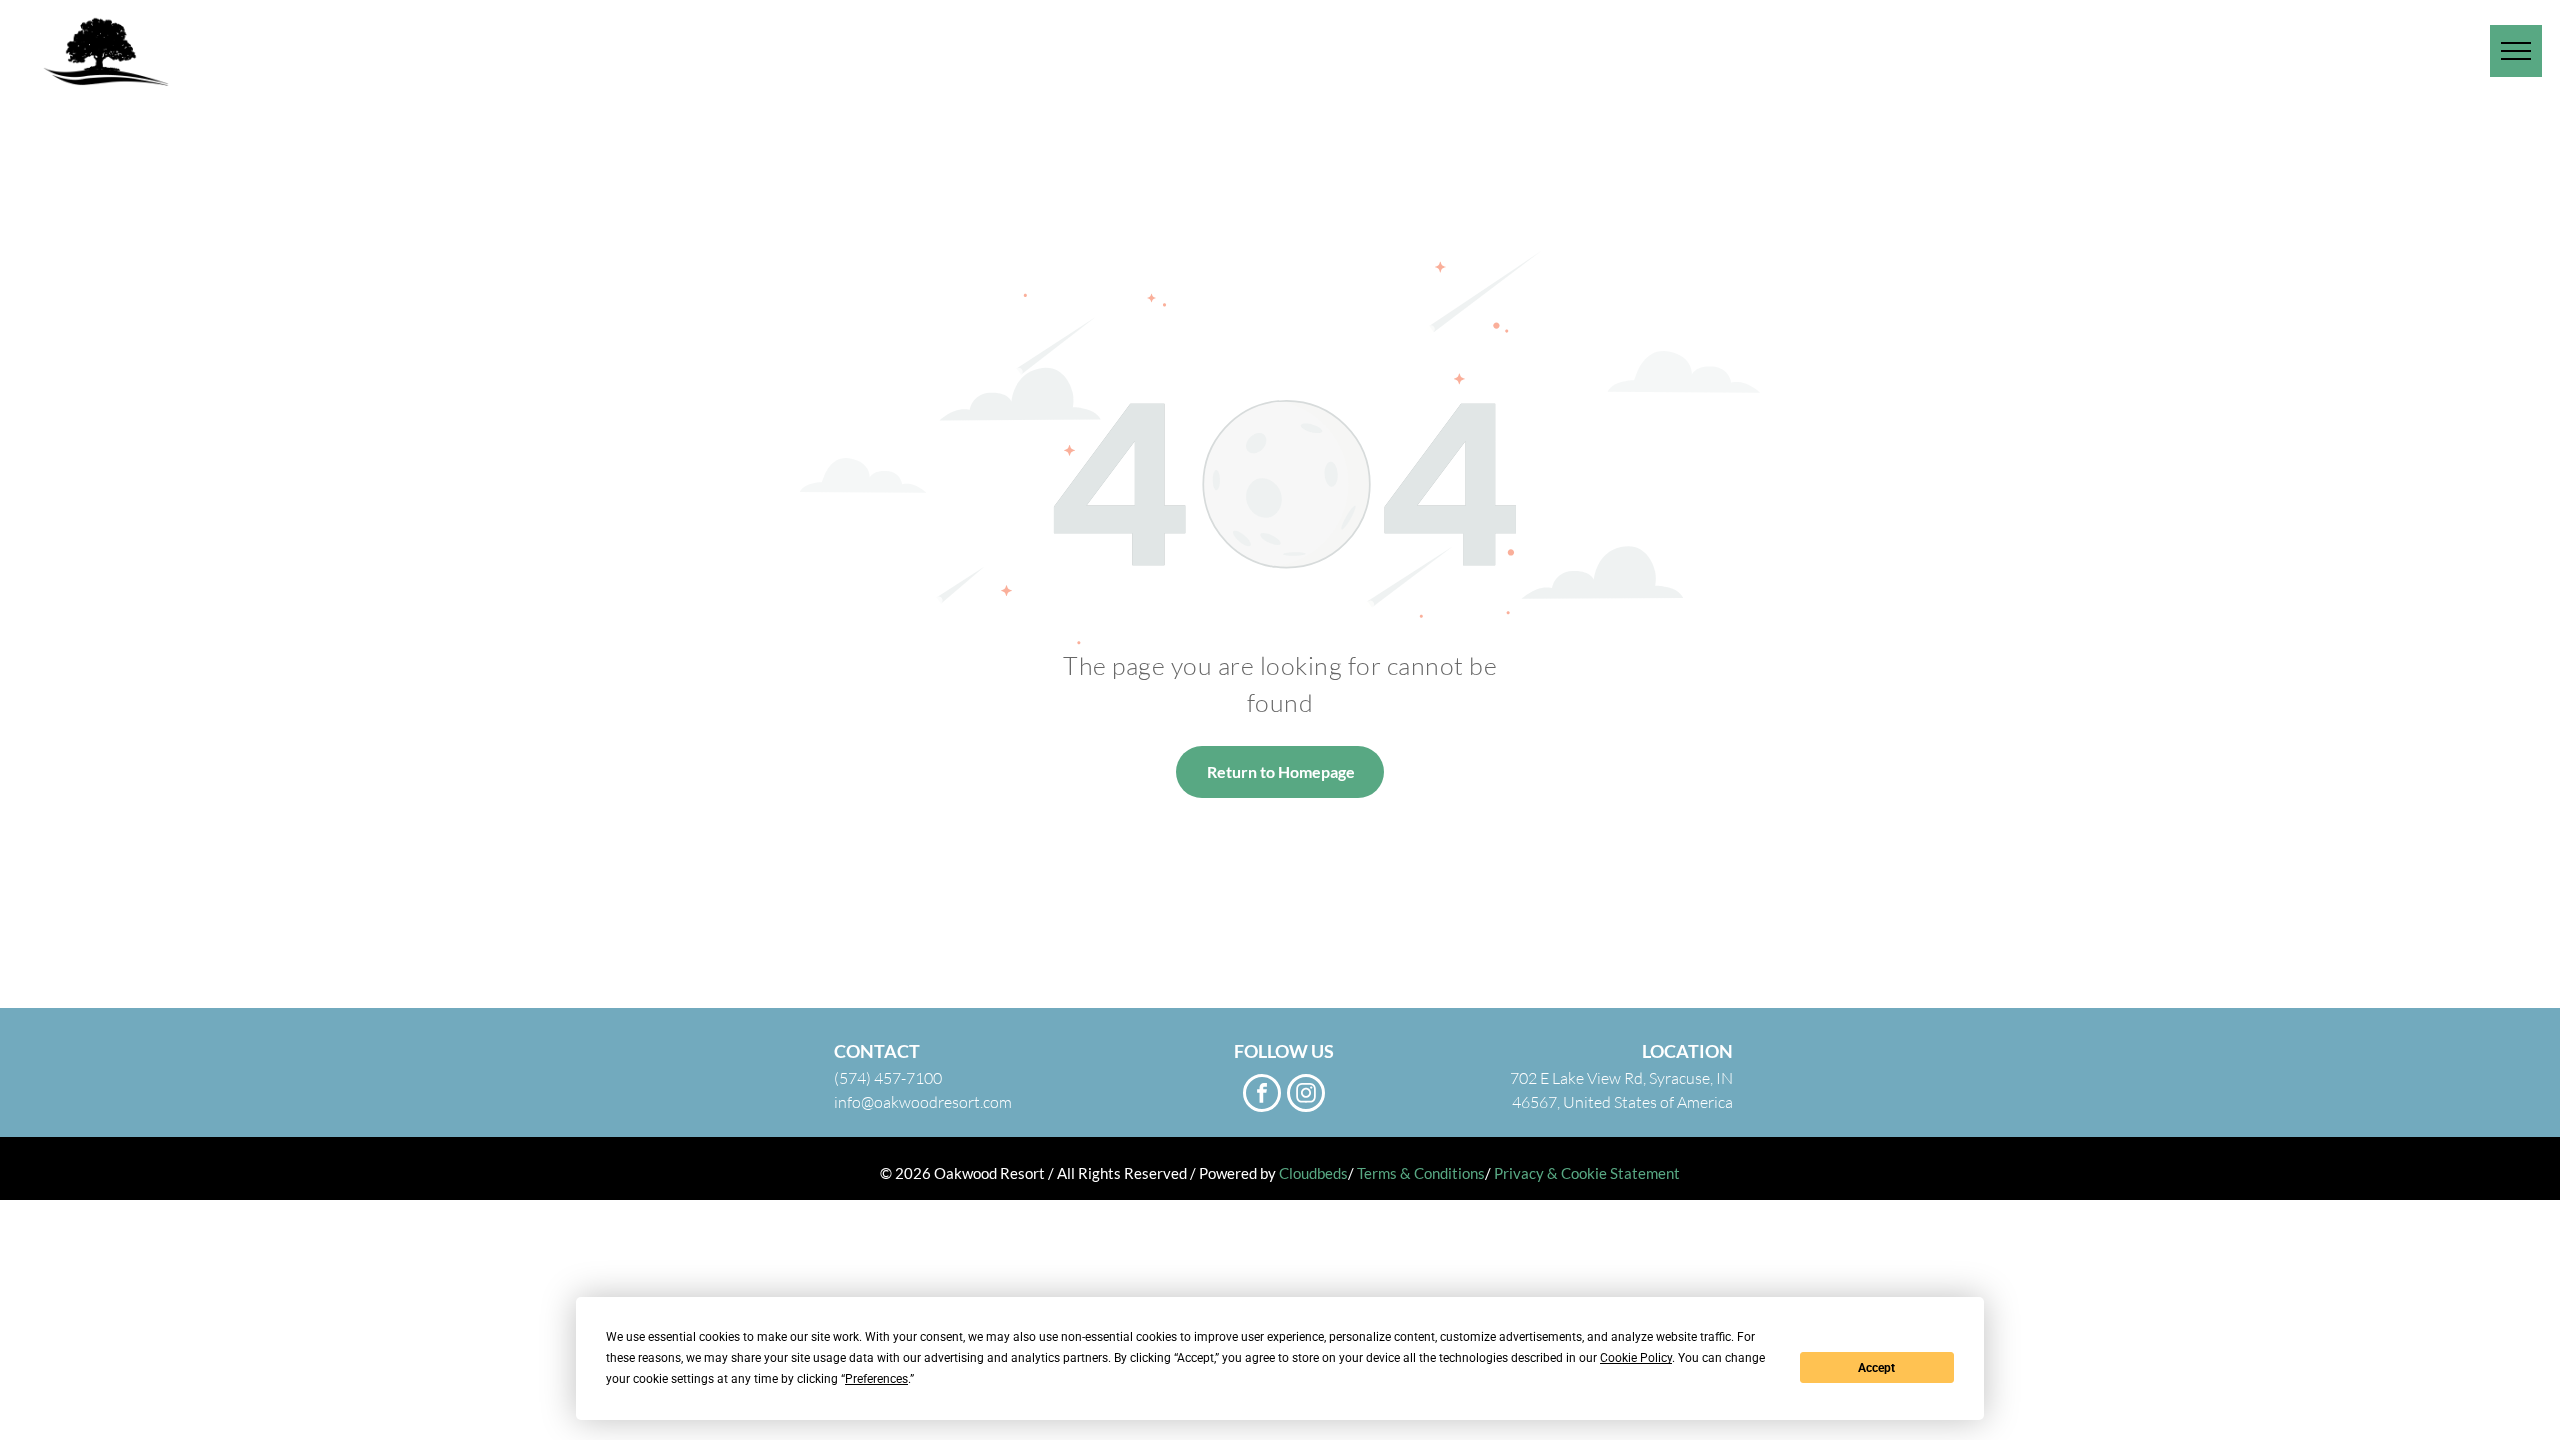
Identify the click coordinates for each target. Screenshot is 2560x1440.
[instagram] (1306, 1095)
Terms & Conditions (1421, 1173)
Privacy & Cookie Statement (1587, 1173)
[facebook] (1262, 1095)
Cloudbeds (1313, 1173)
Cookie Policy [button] (1636, 1358)
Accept (1876, 1368)
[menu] (2516, 51)
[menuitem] (1830, 50)
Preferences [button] (876, 1379)
